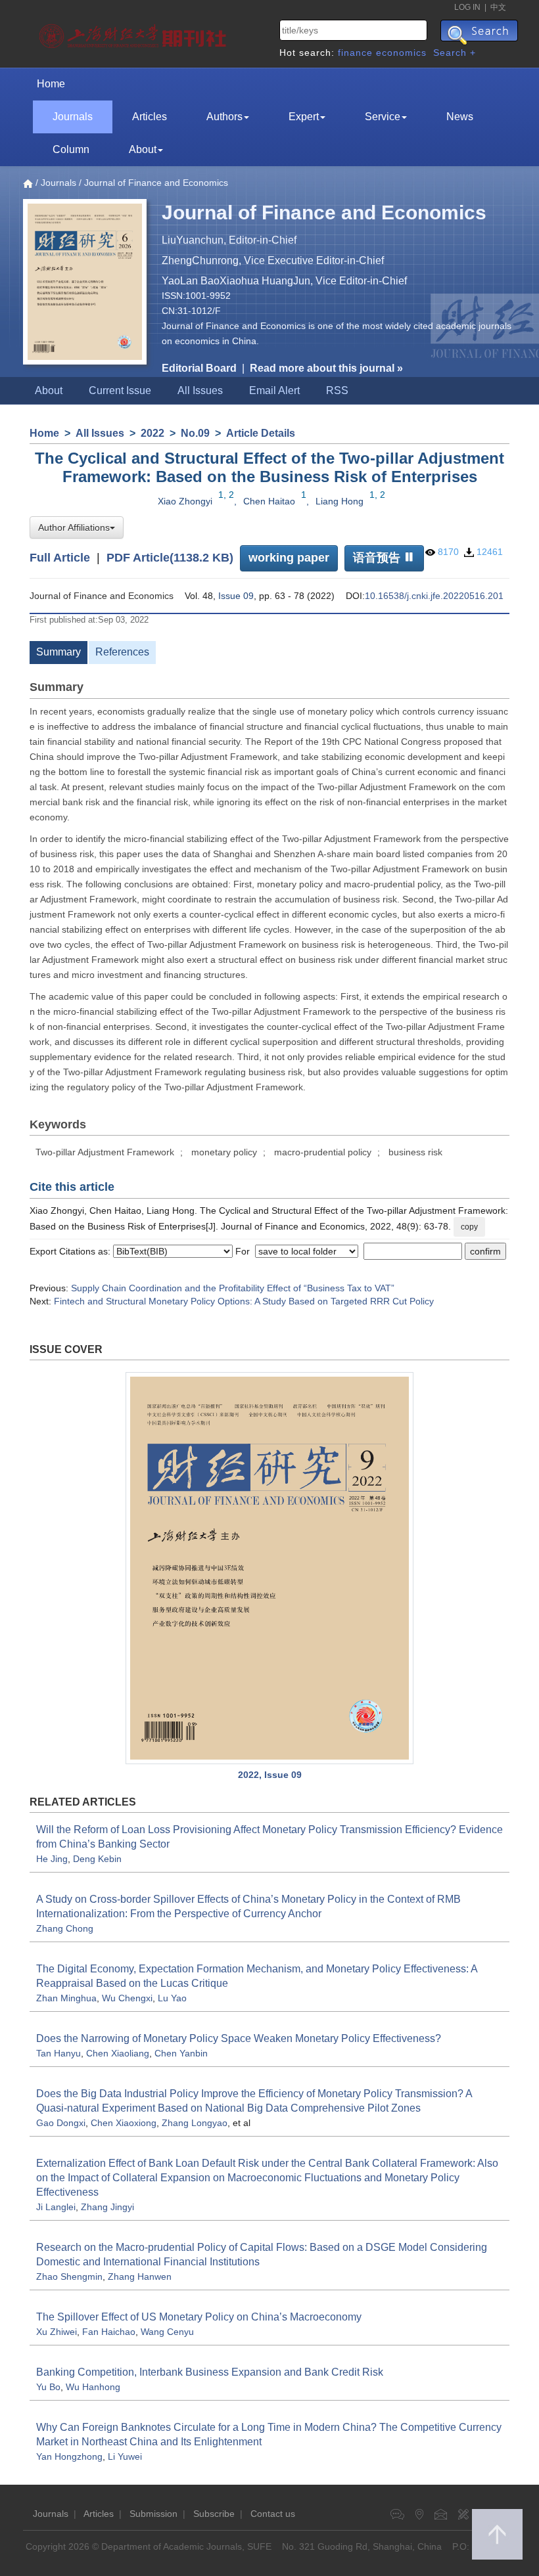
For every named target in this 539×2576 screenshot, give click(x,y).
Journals (73, 117)
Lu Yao (172, 1998)
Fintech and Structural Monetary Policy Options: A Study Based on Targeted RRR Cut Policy (244, 1301)
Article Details (261, 433)
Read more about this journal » (326, 368)
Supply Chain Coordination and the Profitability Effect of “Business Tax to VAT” (233, 1288)
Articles (150, 117)
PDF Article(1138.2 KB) (170, 557)
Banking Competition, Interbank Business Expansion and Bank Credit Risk (210, 2372)
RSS (337, 390)
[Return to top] (497, 2534)
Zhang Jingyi (107, 2207)
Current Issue (120, 390)
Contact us (273, 2514)
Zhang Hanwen (140, 2276)
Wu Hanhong (93, 2387)
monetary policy (224, 1152)
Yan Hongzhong (69, 2456)
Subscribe (214, 2514)
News (460, 117)
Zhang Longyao (195, 2123)
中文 (498, 7)
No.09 (195, 433)
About (143, 149)
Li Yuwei (125, 2456)
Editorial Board (199, 368)
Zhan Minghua (66, 1998)
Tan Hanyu (59, 2053)
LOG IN (467, 7)
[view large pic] (269, 1568)
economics (401, 53)
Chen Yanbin (181, 2053)
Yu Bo (48, 2387)
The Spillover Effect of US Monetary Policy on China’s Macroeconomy (199, 2317)
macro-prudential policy (323, 1152)
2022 (152, 433)
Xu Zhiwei (57, 2332)
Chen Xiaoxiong (124, 2123)
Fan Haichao (109, 2332)
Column (71, 149)
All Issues (200, 390)
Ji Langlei (56, 2207)
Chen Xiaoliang (118, 2053)
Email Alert (274, 390)
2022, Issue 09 (270, 1775)
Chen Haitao (269, 501)
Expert (304, 117)
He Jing (52, 1859)
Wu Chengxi (127, 1998)
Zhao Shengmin (69, 2276)
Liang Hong (340, 501)
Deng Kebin (97, 1859)
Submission (153, 2514)
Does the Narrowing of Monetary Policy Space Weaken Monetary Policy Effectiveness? (239, 2038)
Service (383, 117)
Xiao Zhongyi (185, 501)
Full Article (60, 557)
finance (355, 53)
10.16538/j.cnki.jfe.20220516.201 (434, 596)
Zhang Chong (65, 1928)
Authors (224, 117)
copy (469, 1227)
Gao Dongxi (61, 2123)
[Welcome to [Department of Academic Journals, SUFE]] (134, 33)
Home (51, 84)
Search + (455, 53)
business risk (415, 1152)
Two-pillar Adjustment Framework (105, 1152)
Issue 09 (236, 596)
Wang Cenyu (167, 2332)
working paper (289, 558)
